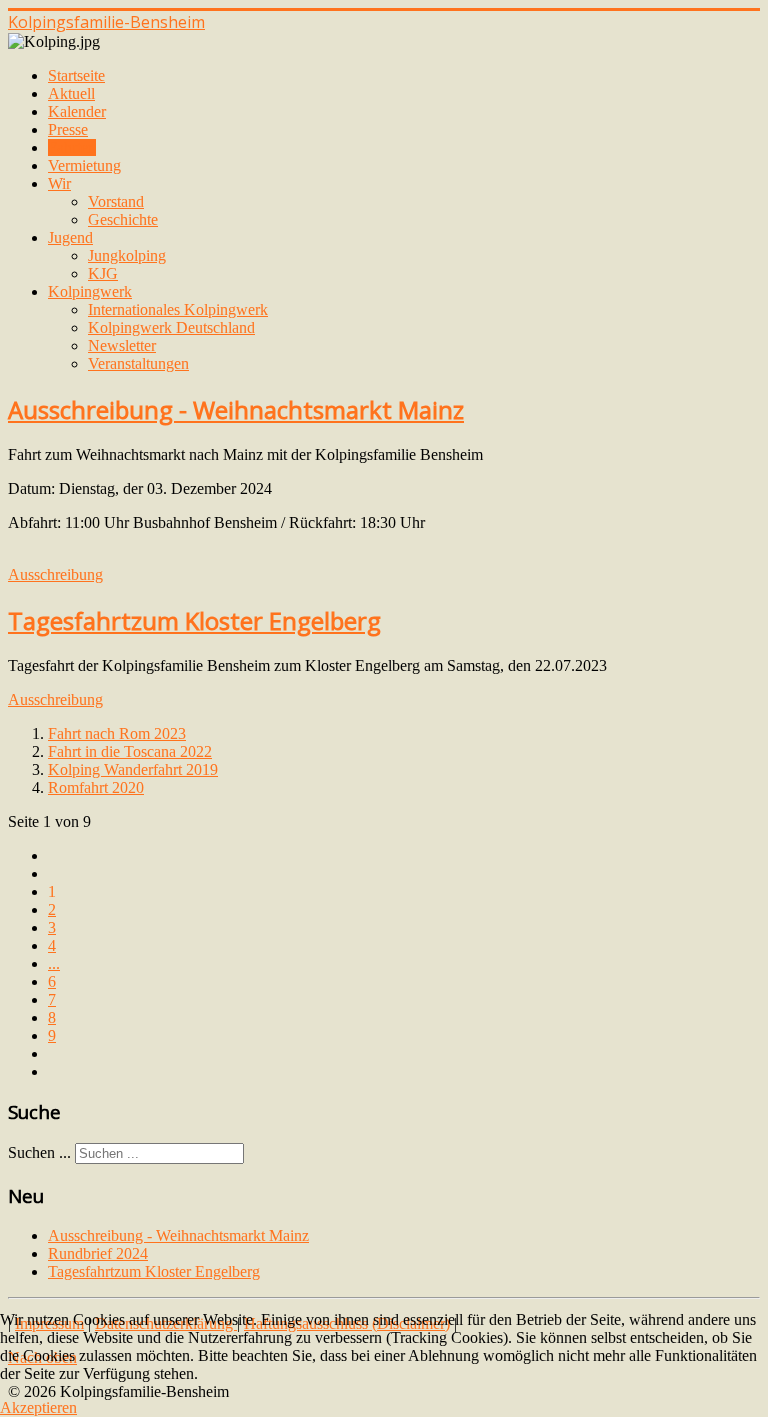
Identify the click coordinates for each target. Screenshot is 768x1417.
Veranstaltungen (138, 363)
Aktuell (71, 93)
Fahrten (72, 147)
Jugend (70, 237)
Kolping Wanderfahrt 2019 (133, 769)
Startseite (76, 75)
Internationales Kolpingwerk (178, 309)
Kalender (77, 111)
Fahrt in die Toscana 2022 (130, 751)
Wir (59, 183)
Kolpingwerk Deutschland (171, 327)
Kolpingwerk (90, 291)
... (54, 963)
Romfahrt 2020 (96, 787)
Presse (68, 129)
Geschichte (123, 219)
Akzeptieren (38, 1407)
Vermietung (84, 165)
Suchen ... (39, 1152)
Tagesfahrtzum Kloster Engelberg (194, 620)
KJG (103, 273)
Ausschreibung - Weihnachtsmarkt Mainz (236, 409)
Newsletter (122, 345)
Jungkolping (127, 255)
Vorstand (116, 201)
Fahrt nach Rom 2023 (117, 733)
